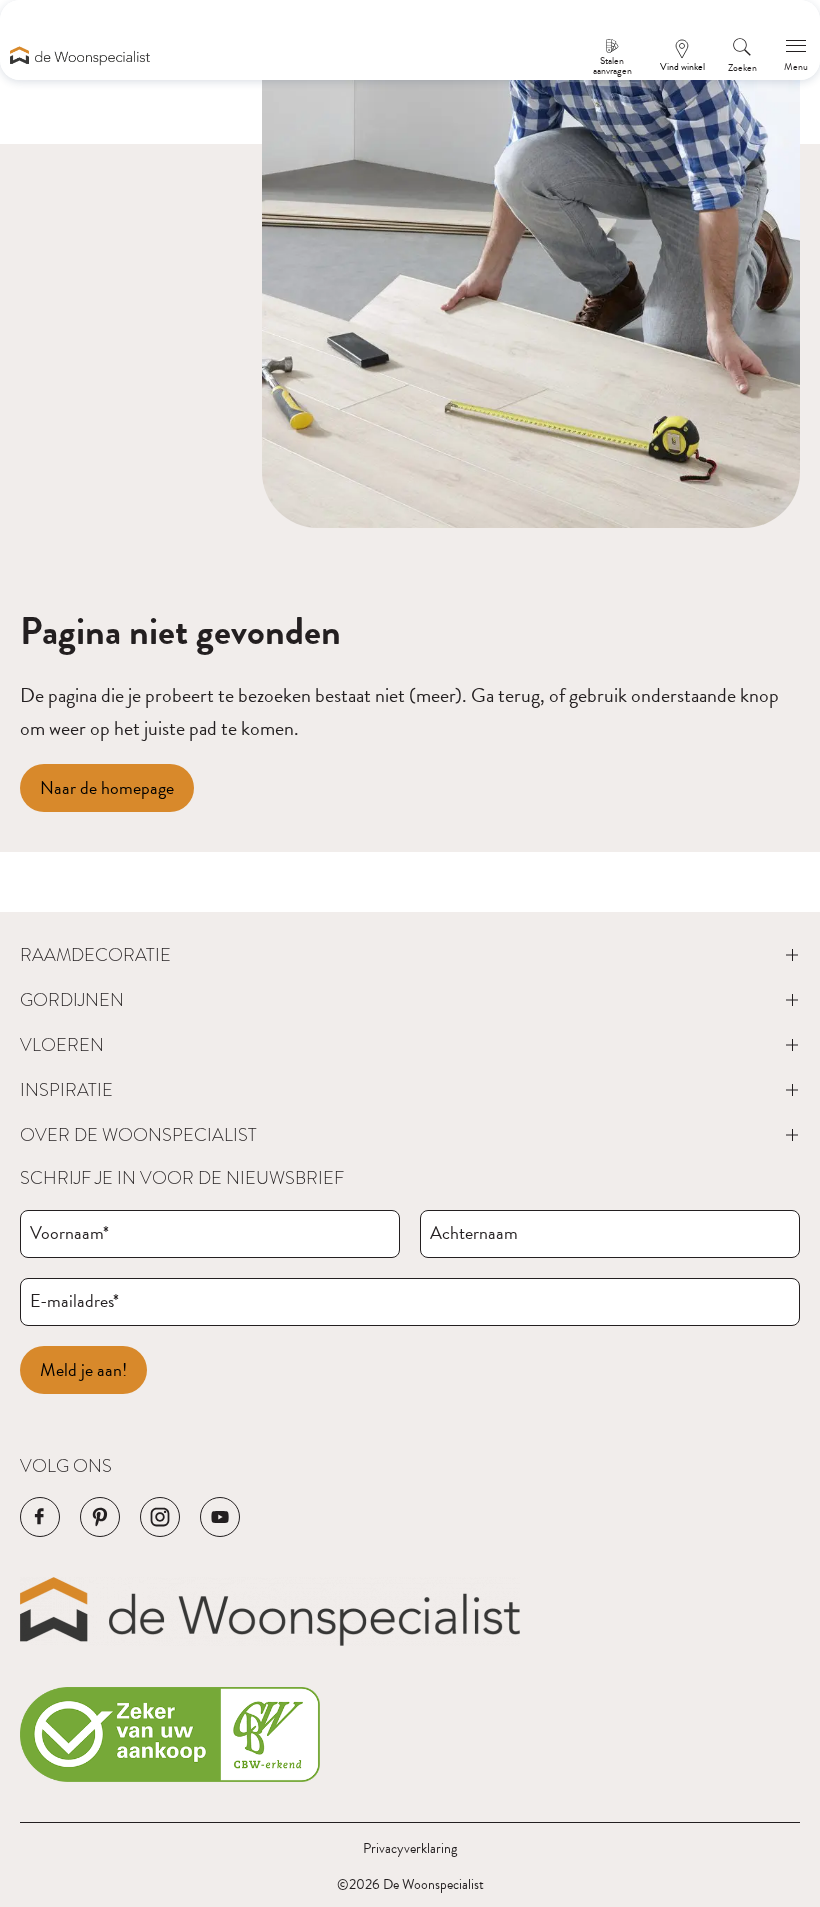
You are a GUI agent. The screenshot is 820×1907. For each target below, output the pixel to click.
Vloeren (62, 1044)
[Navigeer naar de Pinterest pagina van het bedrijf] (100, 1517)
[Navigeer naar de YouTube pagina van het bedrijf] (220, 1517)
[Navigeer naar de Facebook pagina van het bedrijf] (40, 1517)
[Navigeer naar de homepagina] (80, 55)
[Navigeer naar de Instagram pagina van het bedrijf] (160, 1517)
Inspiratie (66, 1089)
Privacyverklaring (410, 1848)
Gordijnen (72, 999)
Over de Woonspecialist (138, 1134)
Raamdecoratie (95, 954)
